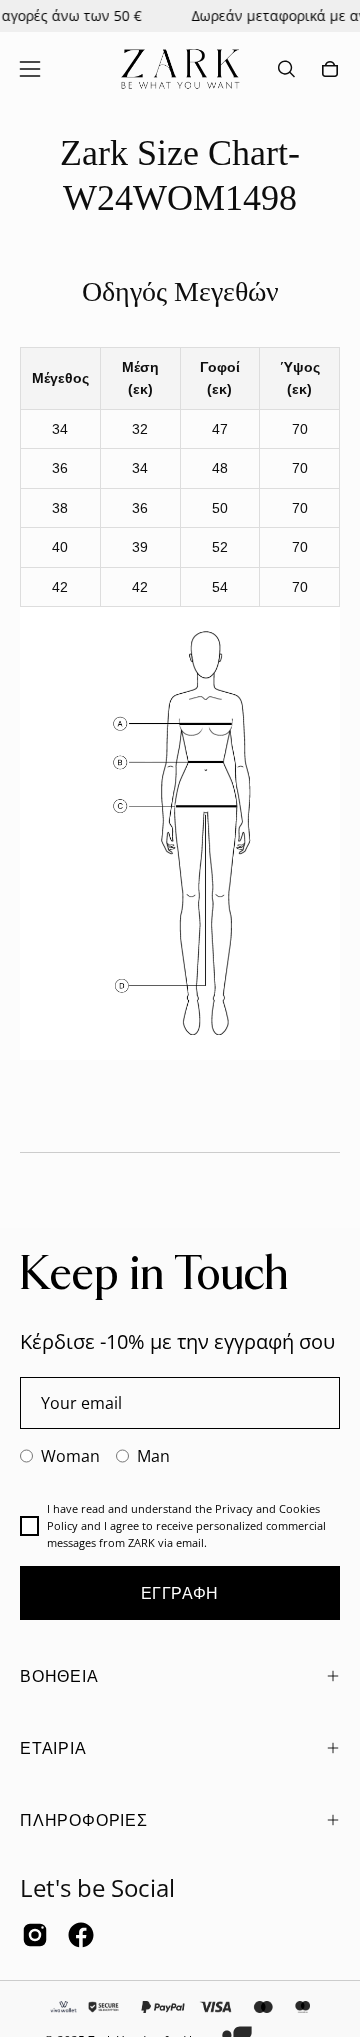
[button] (286, 69)
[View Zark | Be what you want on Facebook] (81, 1935)
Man (153, 1456)
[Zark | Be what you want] (180, 69)
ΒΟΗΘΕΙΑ (59, 1676)
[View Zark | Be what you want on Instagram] (35, 1935)
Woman (70, 1456)
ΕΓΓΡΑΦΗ (180, 1593)
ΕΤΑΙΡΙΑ (53, 1748)
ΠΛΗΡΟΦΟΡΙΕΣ (84, 1820)
